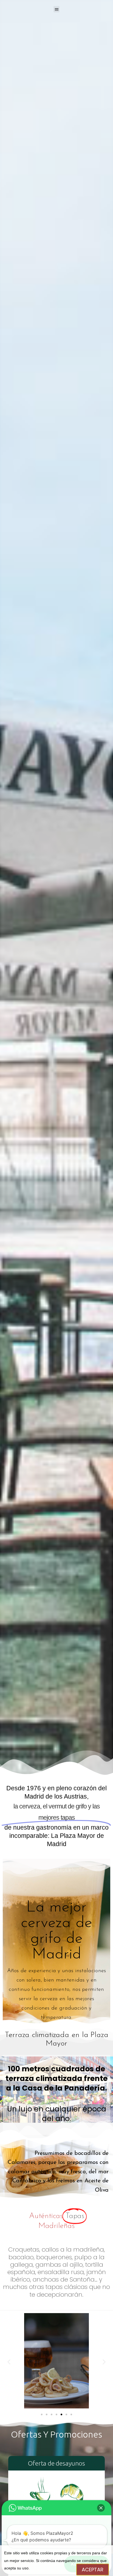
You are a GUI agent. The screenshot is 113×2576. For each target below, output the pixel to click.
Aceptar (93, 2570)
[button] (42, 2414)
